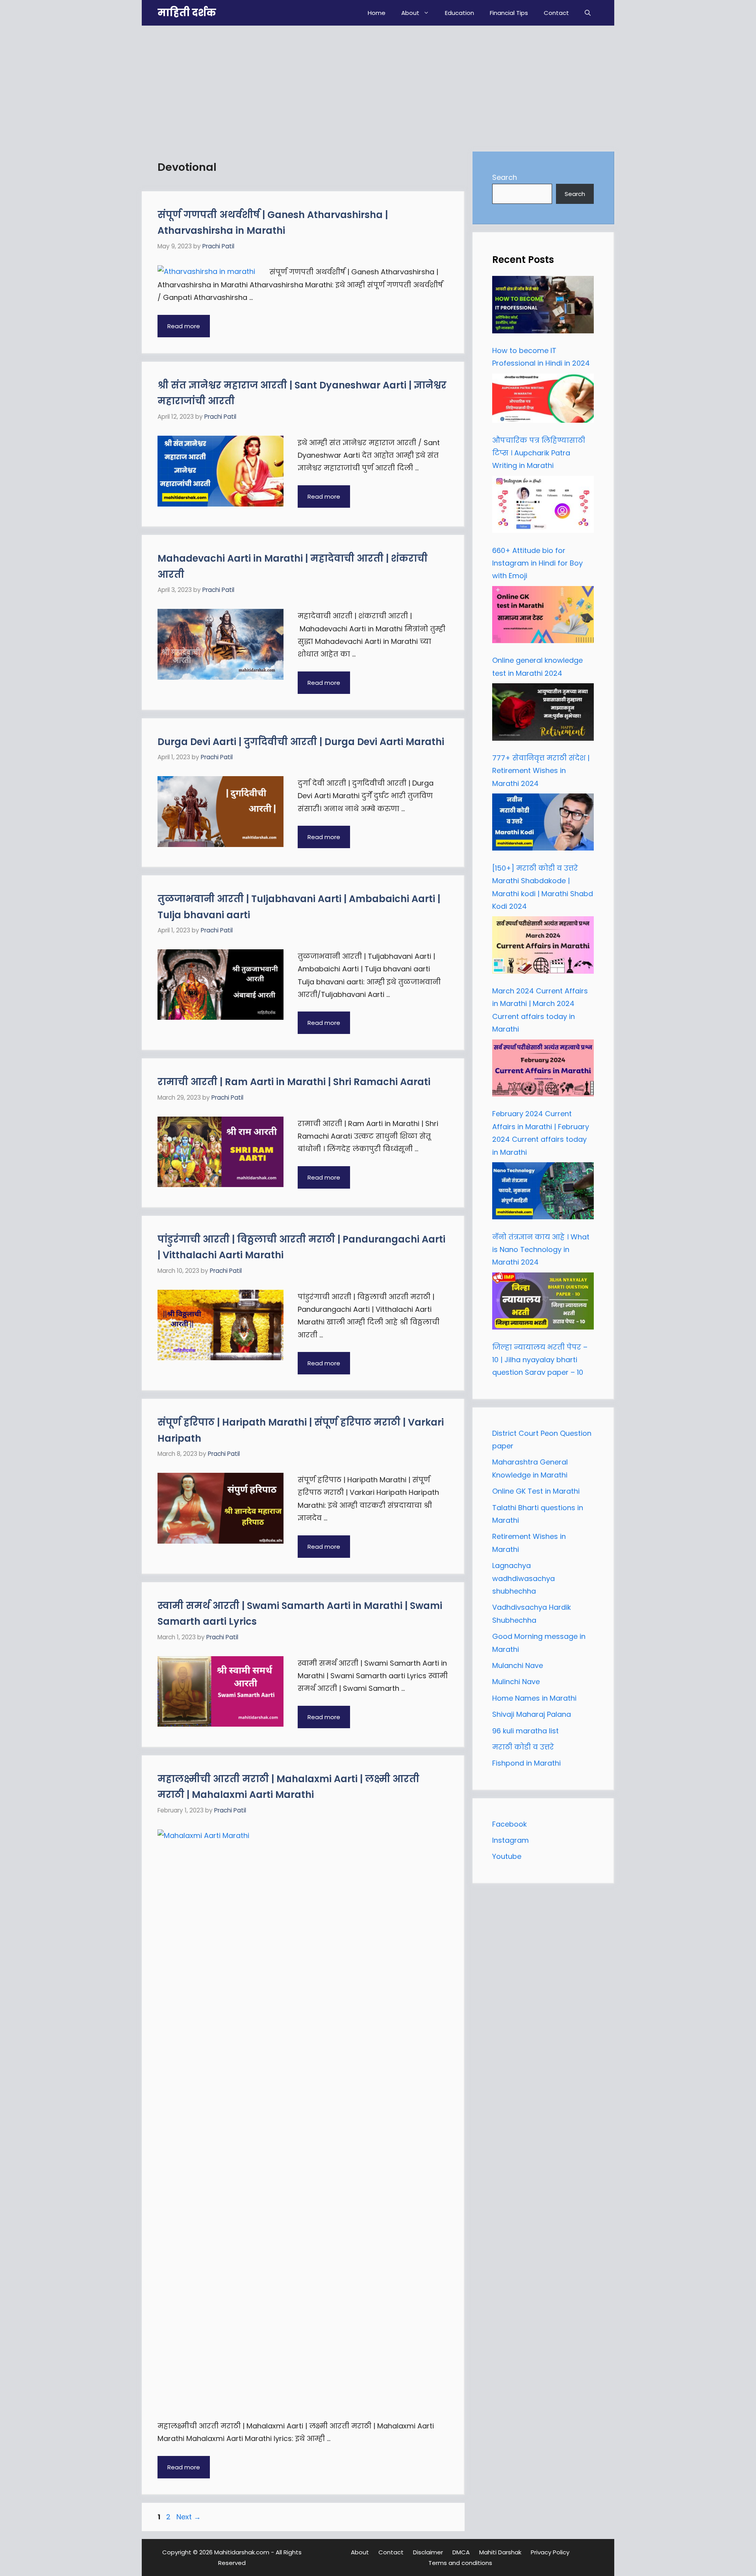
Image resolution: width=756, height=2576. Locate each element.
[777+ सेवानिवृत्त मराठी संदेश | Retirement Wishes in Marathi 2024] (543, 714)
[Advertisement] (378, 85)
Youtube (507, 1856)
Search (505, 177)
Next (189, 2517)
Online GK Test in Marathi (536, 1491)
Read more (184, 326)
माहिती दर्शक (187, 13)
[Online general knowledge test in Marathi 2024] (543, 617)
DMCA (461, 2552)
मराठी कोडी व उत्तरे (523, 1747)
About (410, 13)
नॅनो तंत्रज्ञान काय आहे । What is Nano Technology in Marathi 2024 (541, 1250)
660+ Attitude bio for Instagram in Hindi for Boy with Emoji (537, 563)
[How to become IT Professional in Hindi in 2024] (543, 307)
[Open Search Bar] (588, 13)
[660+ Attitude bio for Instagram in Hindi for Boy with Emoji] (543, 507)
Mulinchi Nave (516, 1682)
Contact (556, 13)
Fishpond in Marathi (526, 1763)
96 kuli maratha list (525, 1731)
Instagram (510, 1840)
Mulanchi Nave (518, 1665)
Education (460, 13)
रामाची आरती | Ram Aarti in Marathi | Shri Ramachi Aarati (294, 1082)
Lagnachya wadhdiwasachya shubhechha (523, 1578)
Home (377, 13)
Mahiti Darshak (500, 2552)
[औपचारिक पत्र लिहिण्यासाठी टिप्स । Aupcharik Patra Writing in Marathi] (543, 400)
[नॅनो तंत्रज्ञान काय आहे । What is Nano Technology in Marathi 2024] (543, 1193)
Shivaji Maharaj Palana (533, 1714)
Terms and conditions (460, 2563)
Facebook (510, 1824)
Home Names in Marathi (534, 1698)
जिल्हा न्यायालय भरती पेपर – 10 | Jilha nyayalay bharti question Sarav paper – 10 (540, 1360)
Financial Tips (509, 13)
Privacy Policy (550, 2552)
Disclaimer (428, 2552)
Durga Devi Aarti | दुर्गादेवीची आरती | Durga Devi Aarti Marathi (301, 742)
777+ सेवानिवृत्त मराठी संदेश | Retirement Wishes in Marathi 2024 (541, 771)
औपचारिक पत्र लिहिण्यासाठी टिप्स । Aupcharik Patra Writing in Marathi (539, 453)
